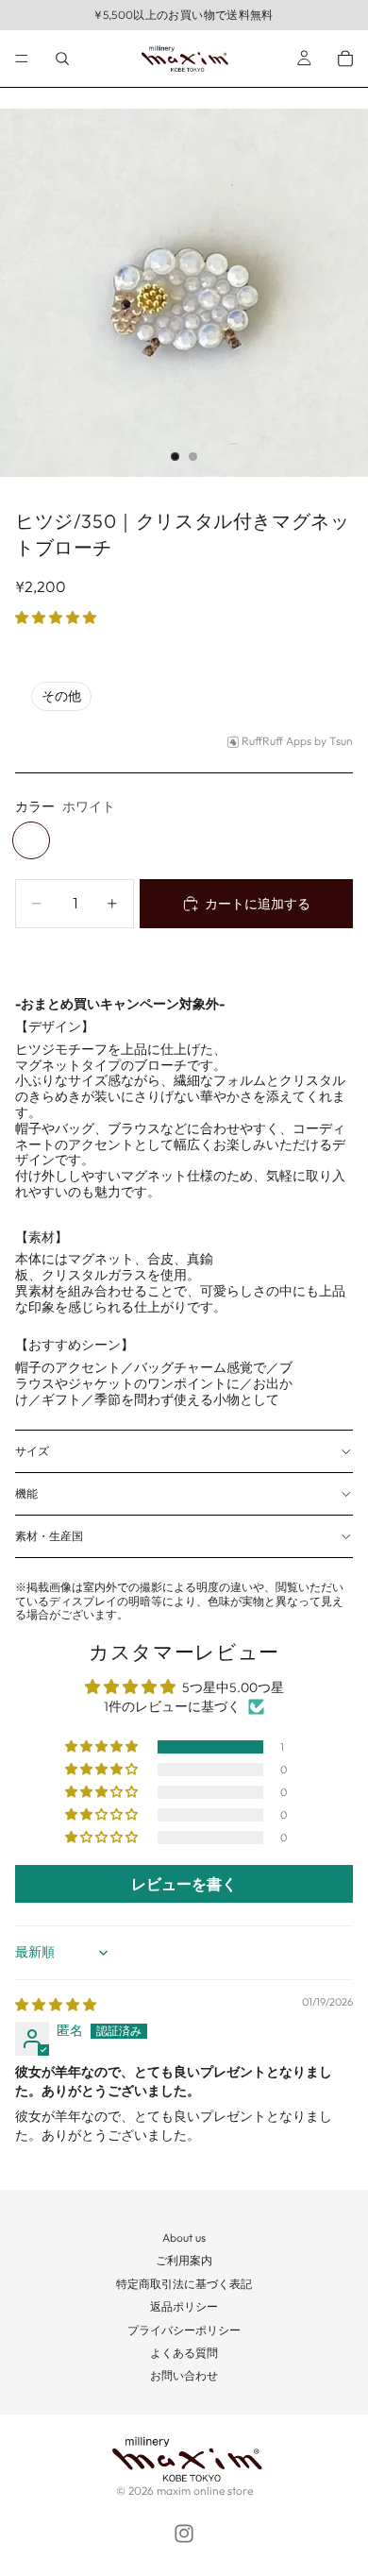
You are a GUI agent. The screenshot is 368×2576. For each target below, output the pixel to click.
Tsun (341, 741)
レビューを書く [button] (184, 1884)
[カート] (345, 59)
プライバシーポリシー (184, 2330)
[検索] (62, 59)
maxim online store (205, 2491)
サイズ (32, 1451)
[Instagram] (184, 2534)
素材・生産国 (49, 1536)
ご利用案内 (184, 2260)
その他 (61, 696)
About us (184, 2237)
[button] (56, 618)
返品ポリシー (184, 2306)
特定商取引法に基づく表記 (184, 2284)
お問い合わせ (184, 2375)
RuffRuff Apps (276, 741)
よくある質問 (184, 2353)
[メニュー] (22, 59)
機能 (26, 1493)
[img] (56, 2005)
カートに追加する (258, 904)
